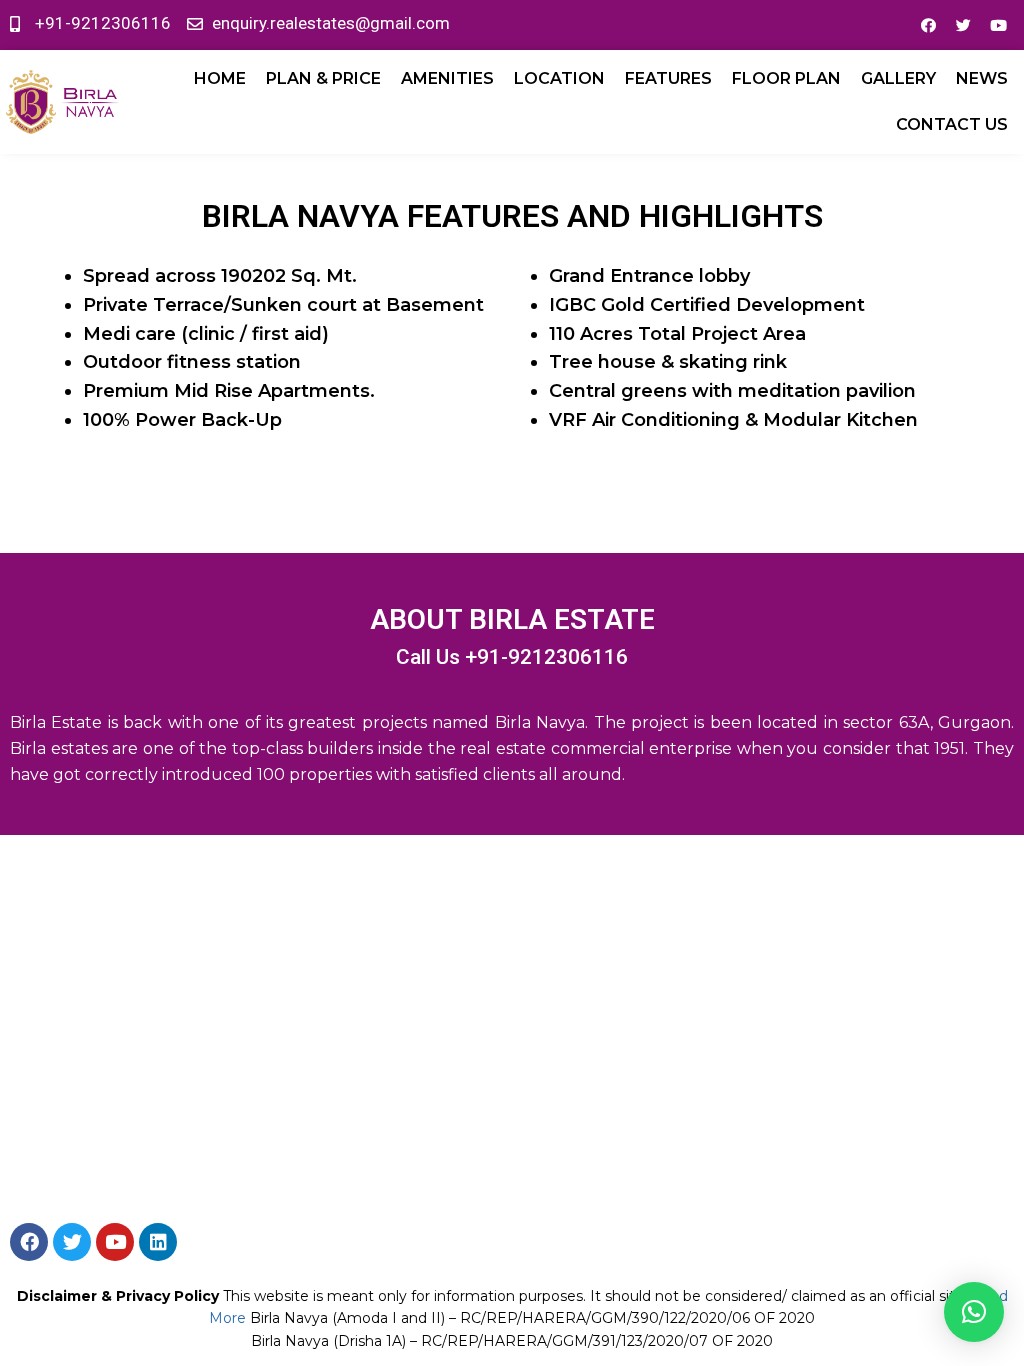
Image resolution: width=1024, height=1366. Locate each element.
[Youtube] (999, 25)
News (982, 78)
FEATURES (668, 78)
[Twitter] (964, 25)
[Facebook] (929, 25)
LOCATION (559, 78)
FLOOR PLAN (786, 78)
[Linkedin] (158, 1242)
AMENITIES (447, 78)
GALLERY (898, 78)
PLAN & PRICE (323, 78)
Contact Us (952, 124)
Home (220, 78)
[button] (974, 1312)
